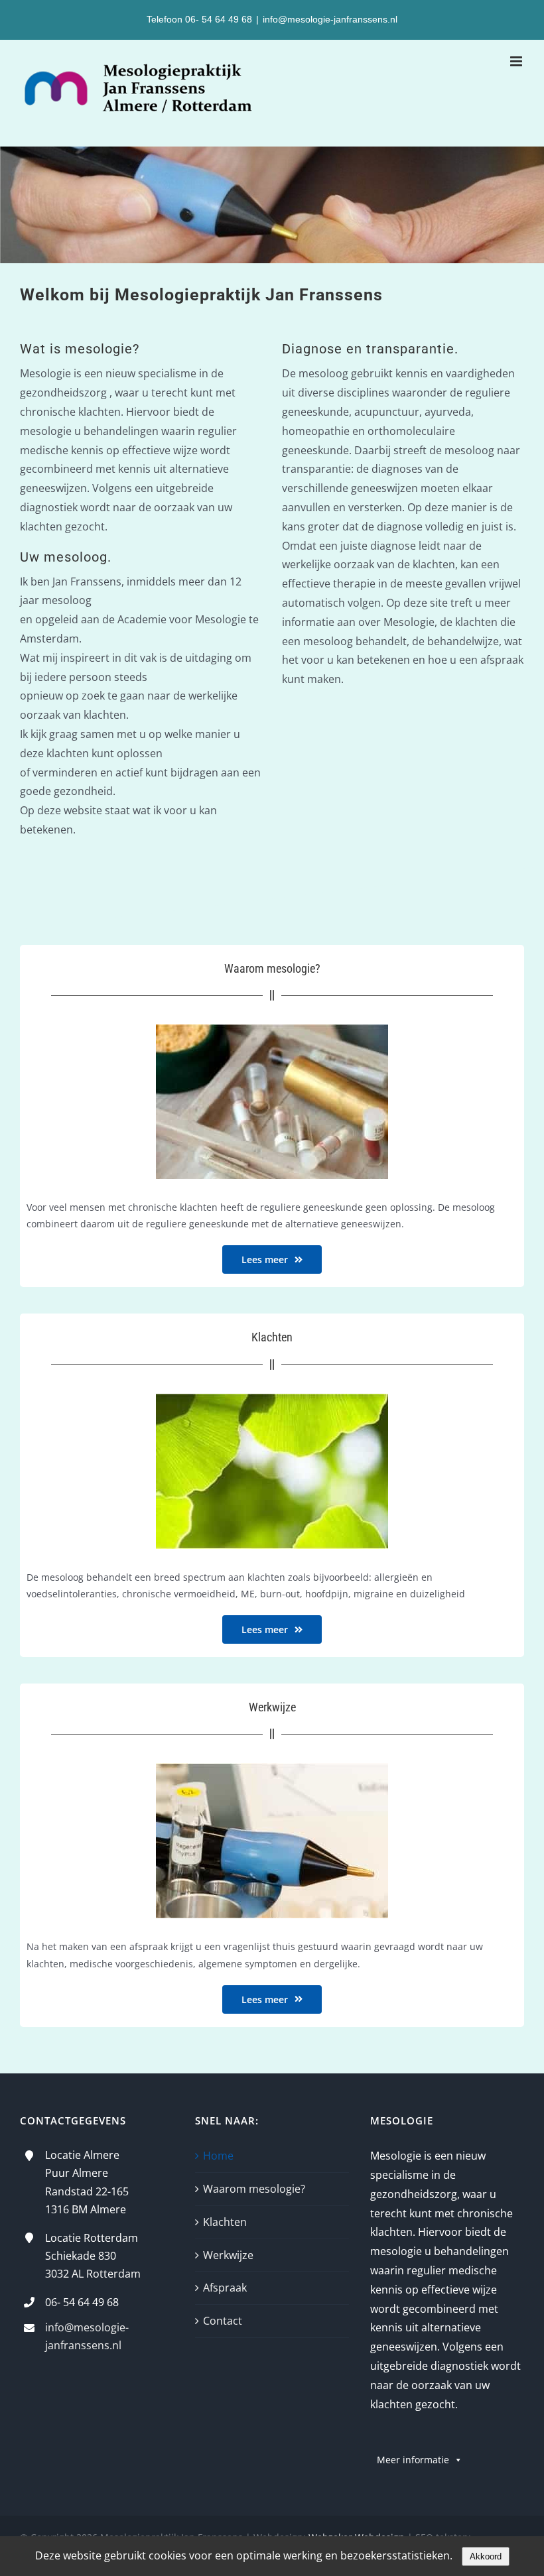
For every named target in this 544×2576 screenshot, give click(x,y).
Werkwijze (228, 2255)
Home (218, 2156)
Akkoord (486, 2556)
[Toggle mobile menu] (517, 61)
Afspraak (225, 2288)
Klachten (225, 2222)
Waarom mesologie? (254, 2189)
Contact (223, 2321)
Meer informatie (413, 2460)
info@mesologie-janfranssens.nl (330, 19)
